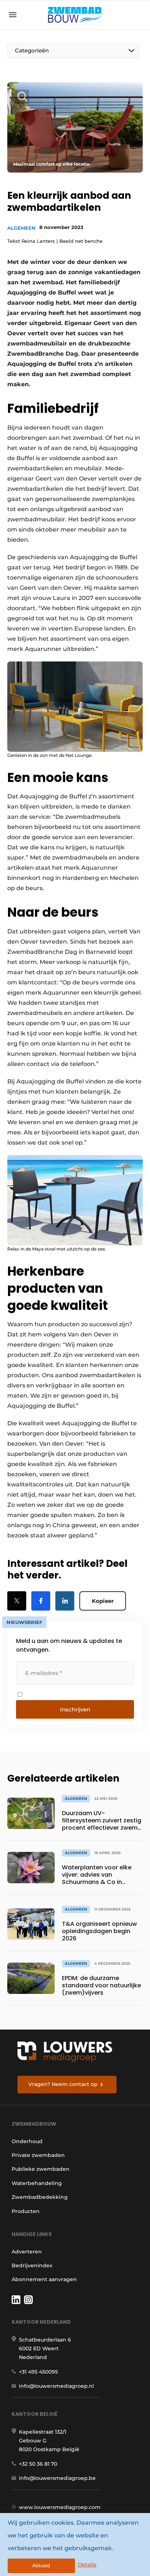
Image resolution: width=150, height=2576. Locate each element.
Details (87, 2565)
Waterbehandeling (37, 2183)
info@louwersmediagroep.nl (56, 2386)
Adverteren (27, 2252)
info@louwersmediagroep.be (57, 2478)
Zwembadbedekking (40, 2197)
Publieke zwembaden (41, 2169)
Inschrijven (75, 1709)
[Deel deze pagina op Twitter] (17, 1601)
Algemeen (21, 228)
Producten (26, 2211)
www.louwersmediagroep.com (60, 2507)
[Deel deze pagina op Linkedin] (65, 1601)
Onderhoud (27, 2141)
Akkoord (41, 2566)
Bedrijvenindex (32, 2265)
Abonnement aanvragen (44, 2279)
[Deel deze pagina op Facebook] (41, 1601)
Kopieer (103, 1601)
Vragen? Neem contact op (63, 2084)
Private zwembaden (38, 2155)
